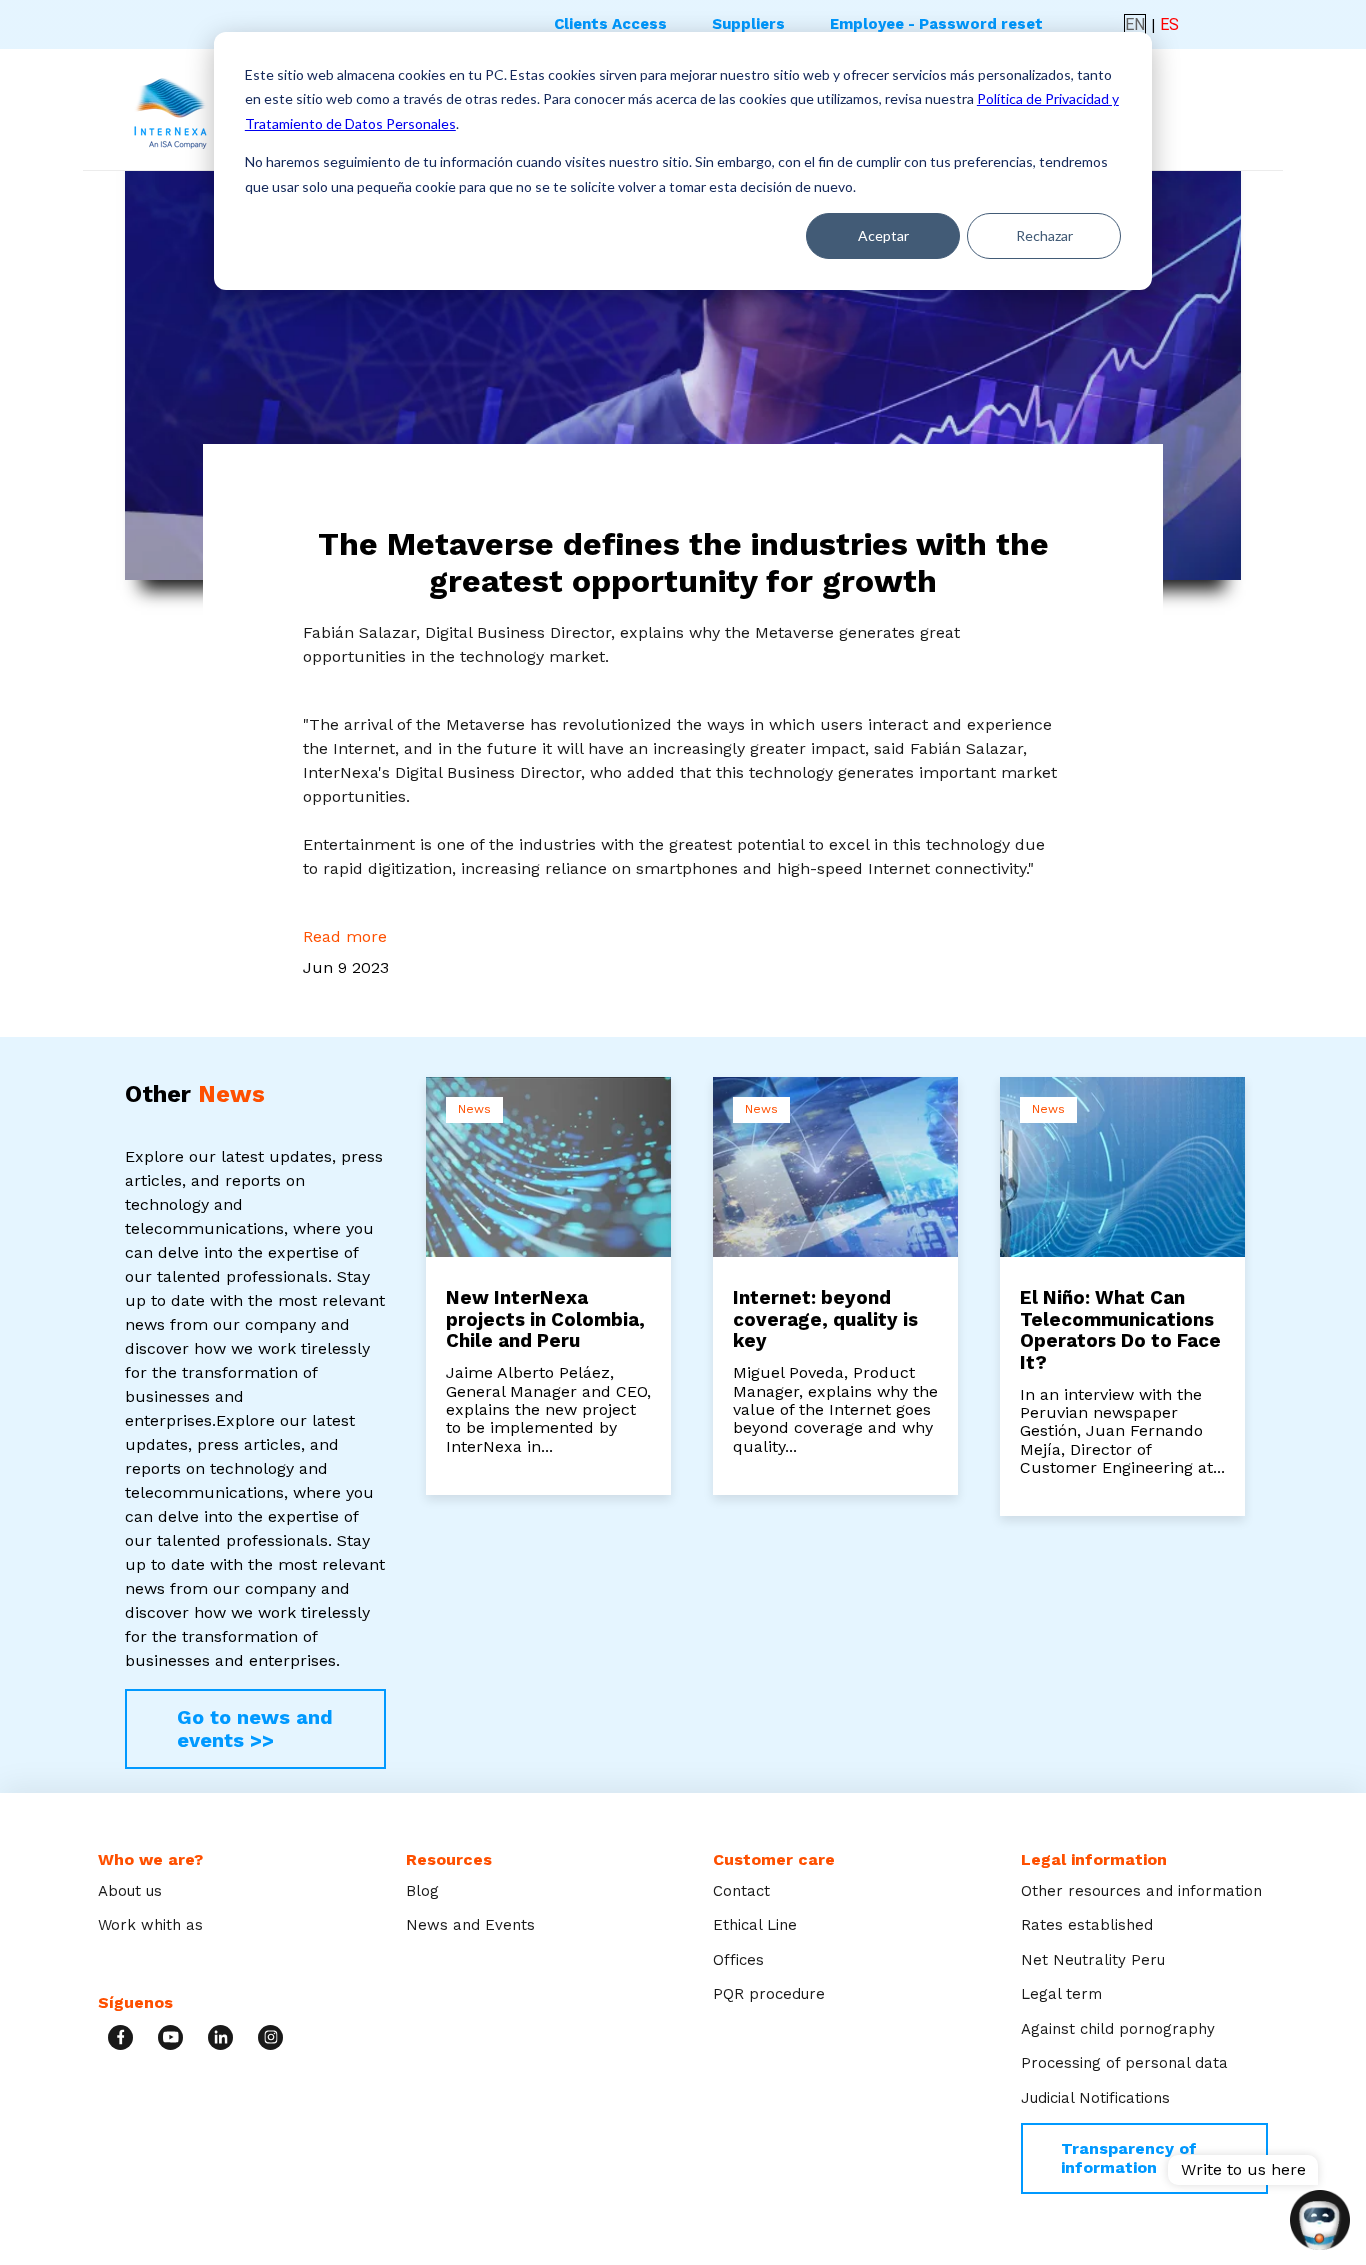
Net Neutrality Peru (1093, 1960)
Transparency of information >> (1129, 2157)
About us (130, 1891)
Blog (422, 1891)
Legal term (1061, 1994)
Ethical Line (755, 1925)
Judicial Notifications (1095, 2098)
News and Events (470, 1925)
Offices (738, 1960)
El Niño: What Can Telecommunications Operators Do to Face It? (1120, 1330)
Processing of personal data (1124, 2063)
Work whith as (150, 1925)
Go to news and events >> (255, 1728)
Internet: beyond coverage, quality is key (825, 1319)
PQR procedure (769, 1994)
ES (1169, 24)
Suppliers (748, 24)
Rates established (1087, 1925)
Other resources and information (1141, 1891)
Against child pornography (1118, 2029)
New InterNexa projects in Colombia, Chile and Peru (545, 1319)
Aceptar (883, 235)
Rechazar (1044, 235)
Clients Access (610, 24)
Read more (345, 936)
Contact (741, 1891)
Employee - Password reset (936, 24)
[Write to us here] (1320, 2222)
